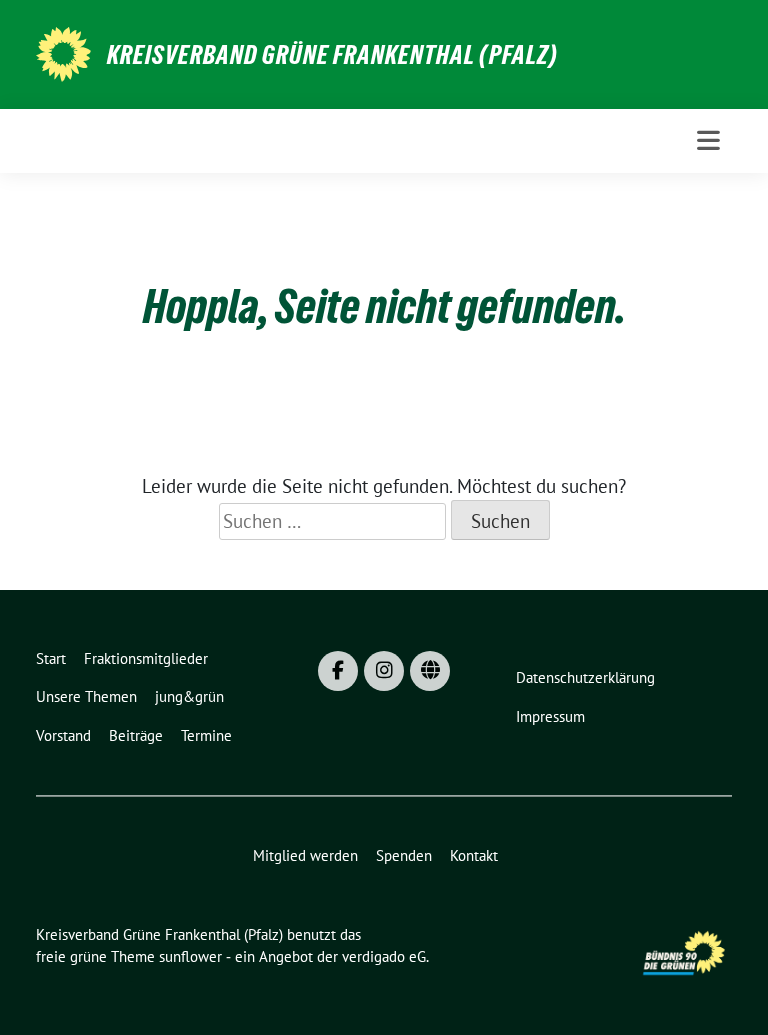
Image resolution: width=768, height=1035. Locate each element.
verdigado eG (384, 956)
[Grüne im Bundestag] (430, 671)
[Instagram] (384, 671)
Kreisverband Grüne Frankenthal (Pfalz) (332, 55)
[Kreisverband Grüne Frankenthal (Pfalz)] (63, 52)
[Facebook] (338, 671)
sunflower (190, 956)
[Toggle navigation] (708, 140)
